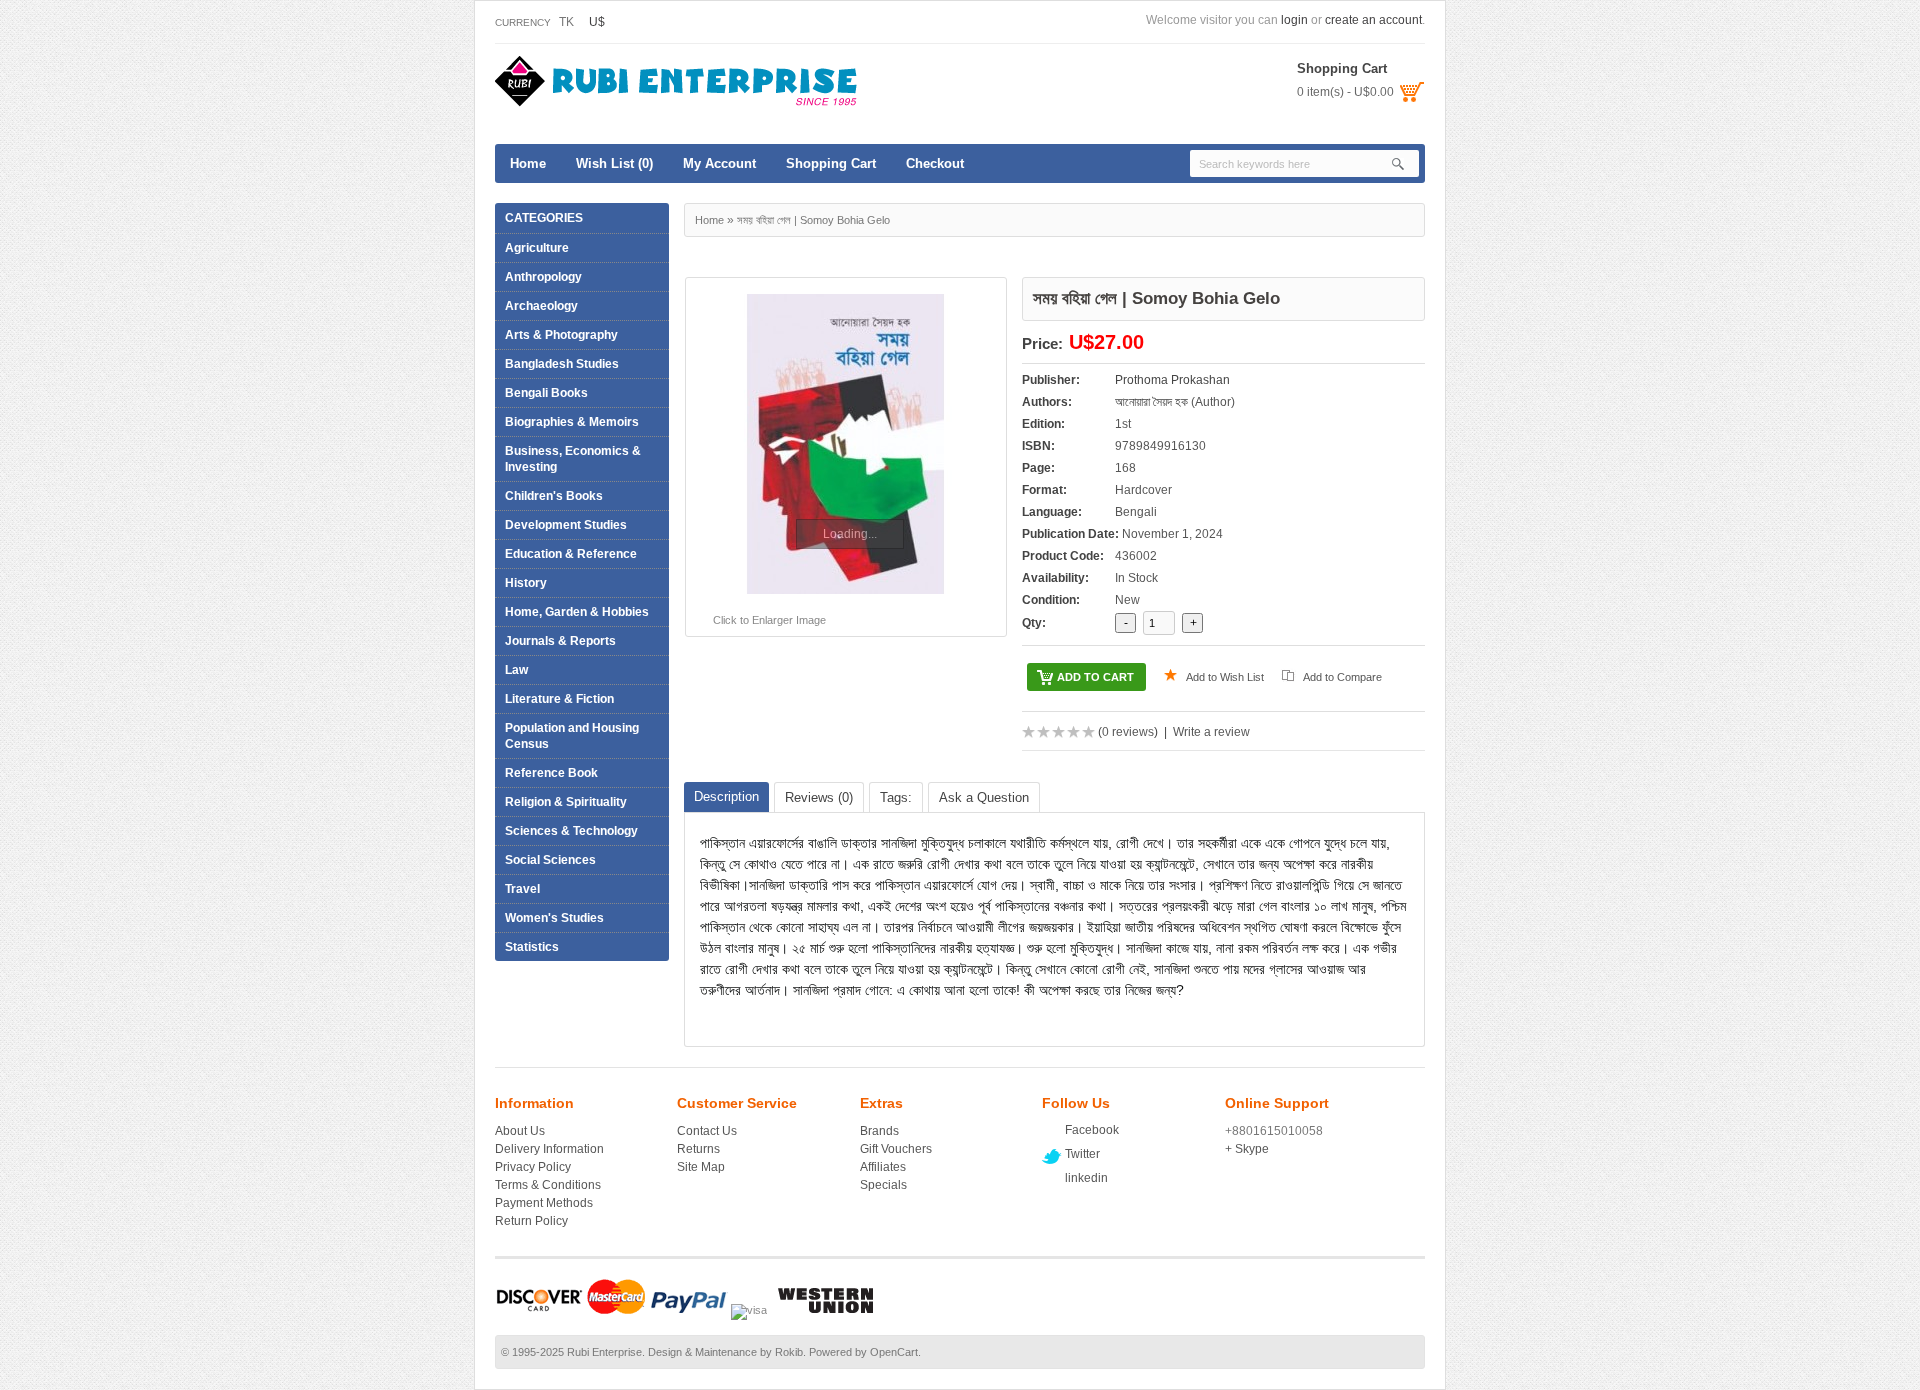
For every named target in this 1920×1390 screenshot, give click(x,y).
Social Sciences (545, 860)
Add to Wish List (1225, 677)
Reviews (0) (819, 797)
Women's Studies (554, 918)
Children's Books (554, 496)
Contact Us (707, 1131)
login (1294, 20)
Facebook (1092, 1130)
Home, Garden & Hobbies (572, 612)
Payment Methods (544, 1203)
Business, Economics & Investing (568, 459)
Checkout (935, 163)
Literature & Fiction (554, 699)
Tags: (896, 797)
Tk (566, 22)
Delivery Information (549, 1149)
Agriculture (532, 248)
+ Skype (1247, 1149)
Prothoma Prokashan (1172, 380)
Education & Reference (566, 554)
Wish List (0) (614, 163)
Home (528, 163)
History (521, 583)
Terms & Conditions (548, 1185)
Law (511, 670)
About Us (520, 1131)
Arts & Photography (556, 335)
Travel (517, 889)
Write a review (1211, 732)
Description (726, 796)
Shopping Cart (831, 163)
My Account (719, 163)
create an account (1373, 20)
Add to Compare (1342, 677)
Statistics (532, 947)
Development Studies (566, 525)
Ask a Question (984, 797)
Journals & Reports (560, 641)
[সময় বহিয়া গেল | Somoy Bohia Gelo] (846, 444)
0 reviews (1128, 732)
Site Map (701, 1167)
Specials (883, 1185)
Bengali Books (546, 393)
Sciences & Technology (566, 831)
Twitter (1082, 1154)
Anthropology (543, 277)
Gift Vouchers (896, 1149)
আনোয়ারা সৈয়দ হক (1151, 402)
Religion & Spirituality (561, 802)
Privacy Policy (533, 1167)
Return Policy (531, 1221)
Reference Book (546, 773)
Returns (698, 1149)
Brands (879, 1131)
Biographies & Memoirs (567, 422)
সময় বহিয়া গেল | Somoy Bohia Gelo (813, 220)
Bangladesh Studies (562, 364)
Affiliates (883, 1167)
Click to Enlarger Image (769, 620)
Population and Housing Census (572, 736)
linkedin (1086, 1178)
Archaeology (541, 306)
